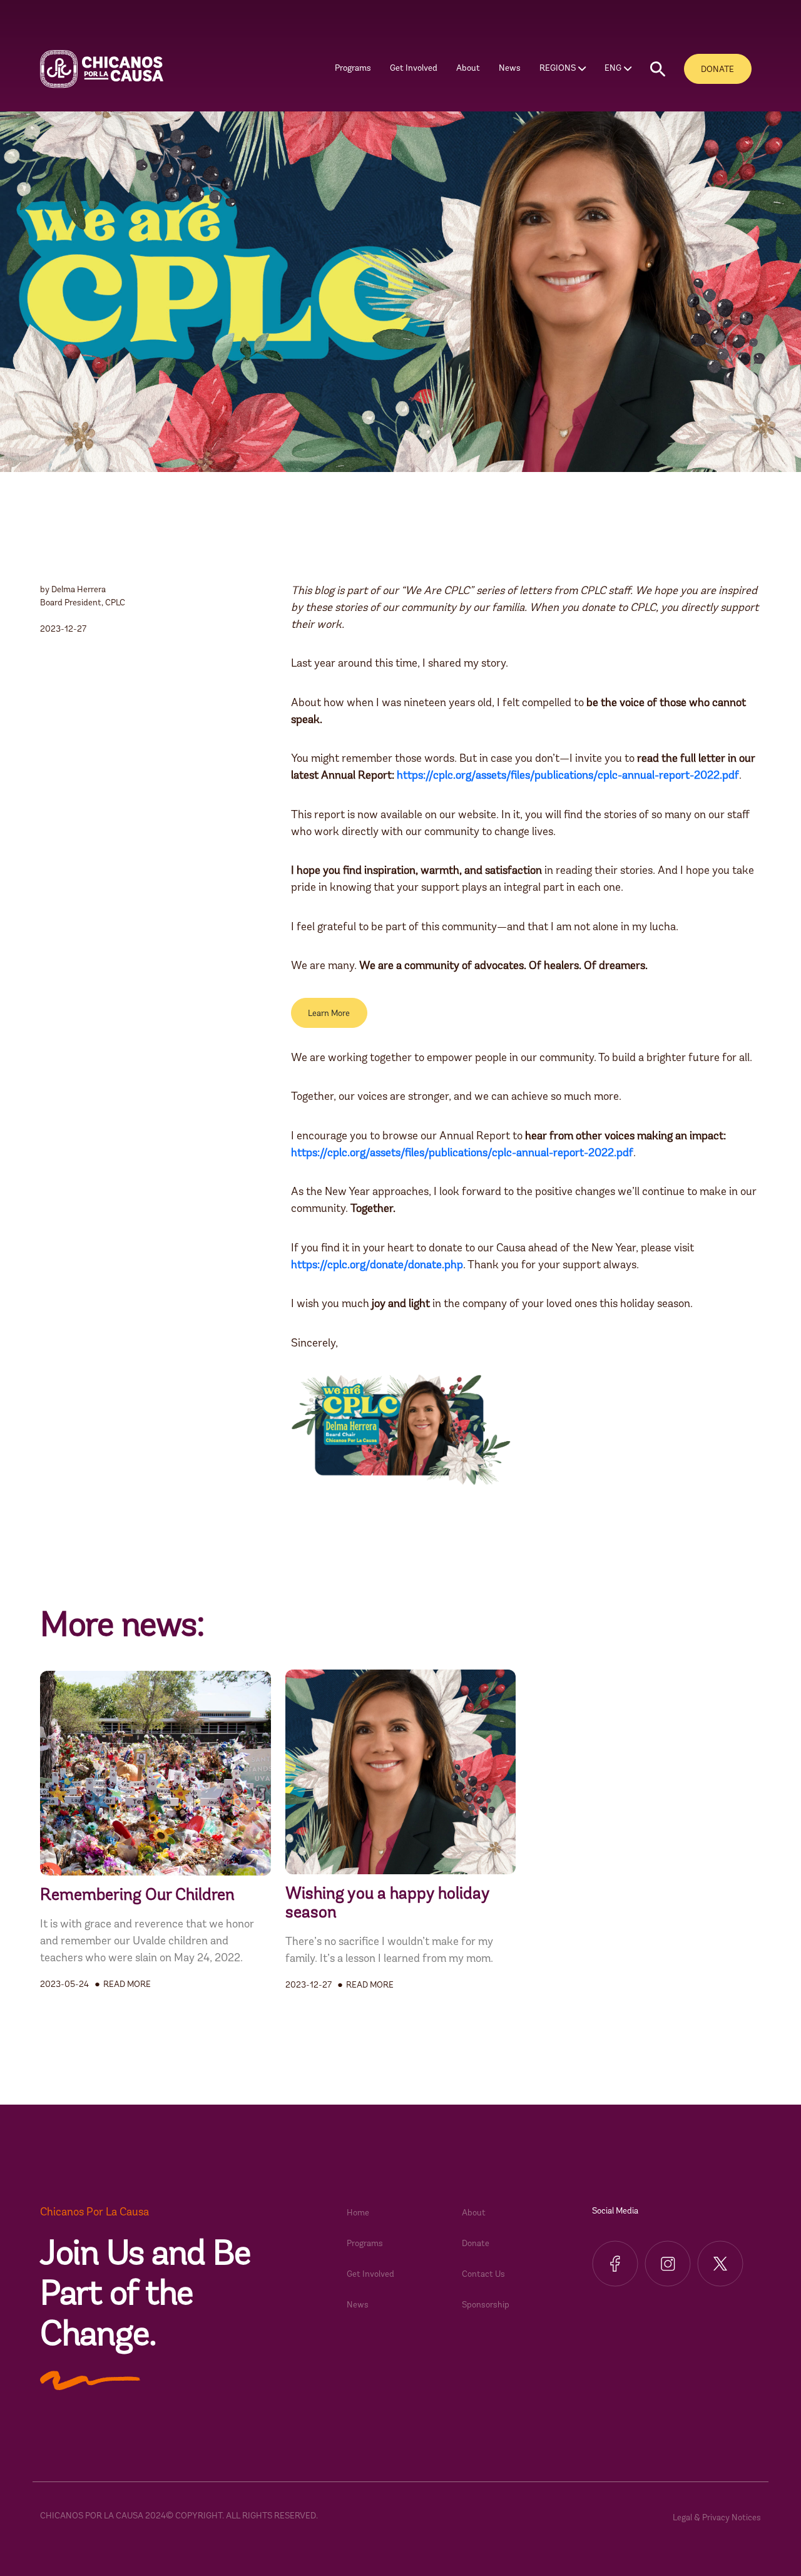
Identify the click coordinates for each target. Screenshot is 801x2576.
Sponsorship (486, 2305)
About (474, 2213)
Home (358, 2213)
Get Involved (370, 2275)
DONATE (717, 70)
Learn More (329, 1014)
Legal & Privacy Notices (717, 2518)
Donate (476, 2244)
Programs (365, 2244)
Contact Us (483, 2275)
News (510, 69)
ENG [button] (613, 69)
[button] (658, 69)
